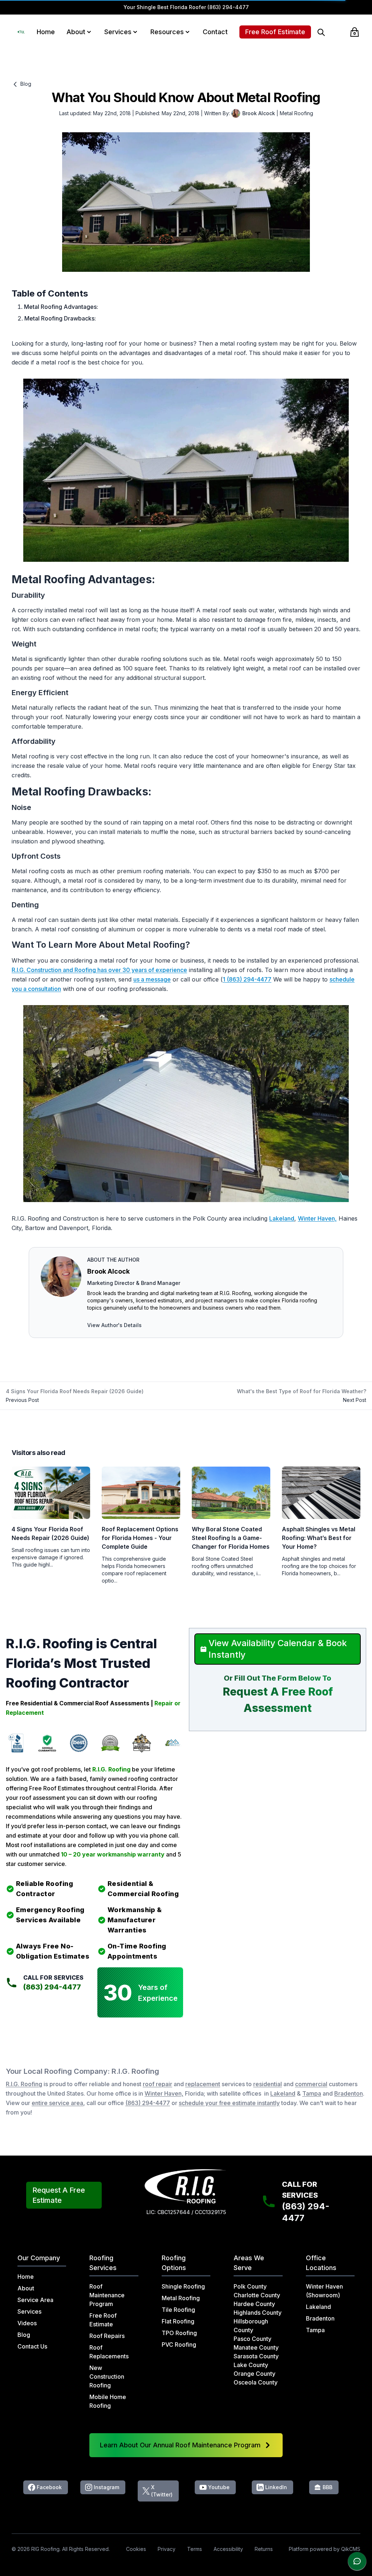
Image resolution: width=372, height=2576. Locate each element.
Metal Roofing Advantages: (61, 307)
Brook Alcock (108, 1271)
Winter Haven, (317, 1218)
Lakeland (282, 1218)
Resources (167, 32)
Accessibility (228, 2549)
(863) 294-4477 (228, 7)
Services (118, 32)
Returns (264, 2549)
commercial (311, 2084)
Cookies (136, 2549)
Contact (215, 32)
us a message (152, 979)
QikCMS (351, 2549)
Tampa (312, 2093)
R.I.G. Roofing (24, 2084)
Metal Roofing (296, 113)
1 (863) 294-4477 (247, 979)
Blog (25, 84)
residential (268, 2084)
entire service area (57, 2103)
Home (46, 32)
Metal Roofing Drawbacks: (60, 318)
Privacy (167, 2549)
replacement (203, 2084)
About (76, 32)
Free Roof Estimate (275, 32)
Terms (195, 2549)
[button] (89, 32)
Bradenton (349, 2093)
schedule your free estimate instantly (229, 2103)
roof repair (157, 2084)
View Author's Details (114, 1325)
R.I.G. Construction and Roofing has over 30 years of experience (99, 970)
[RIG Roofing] (21, 32)
